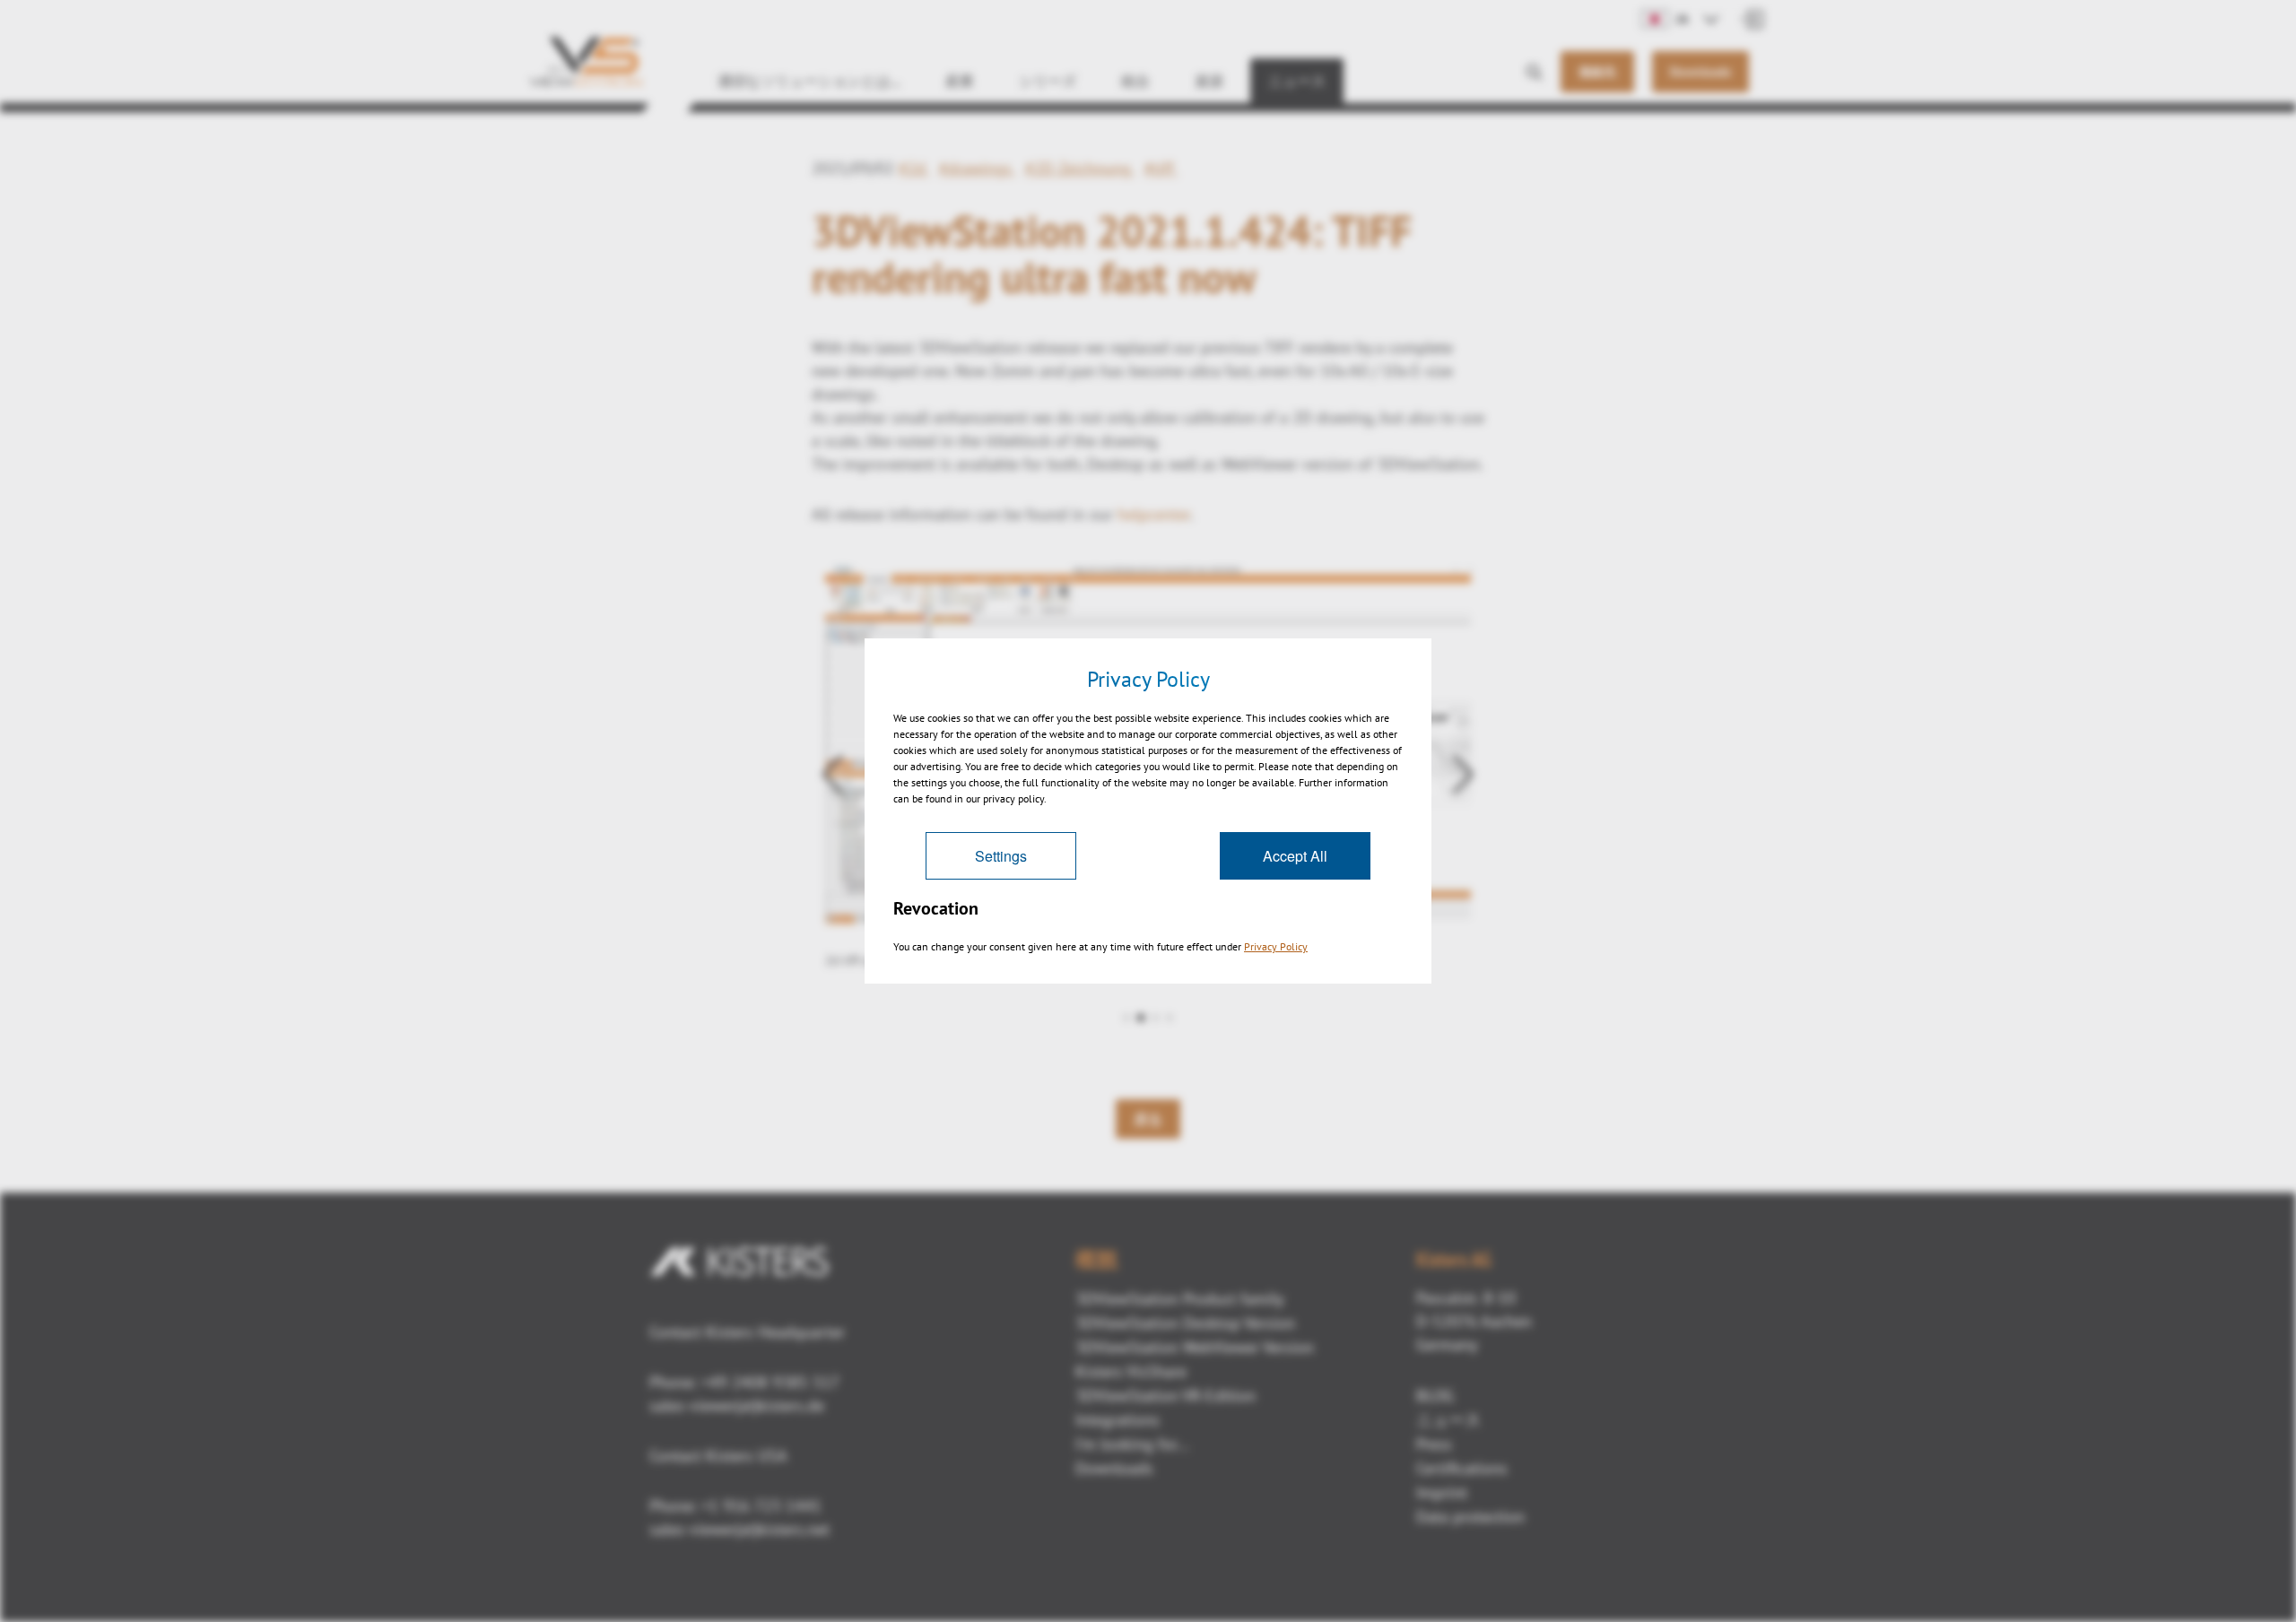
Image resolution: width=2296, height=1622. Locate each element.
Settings (1001, 856)
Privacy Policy (1276, 946)
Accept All (1295, 856)
